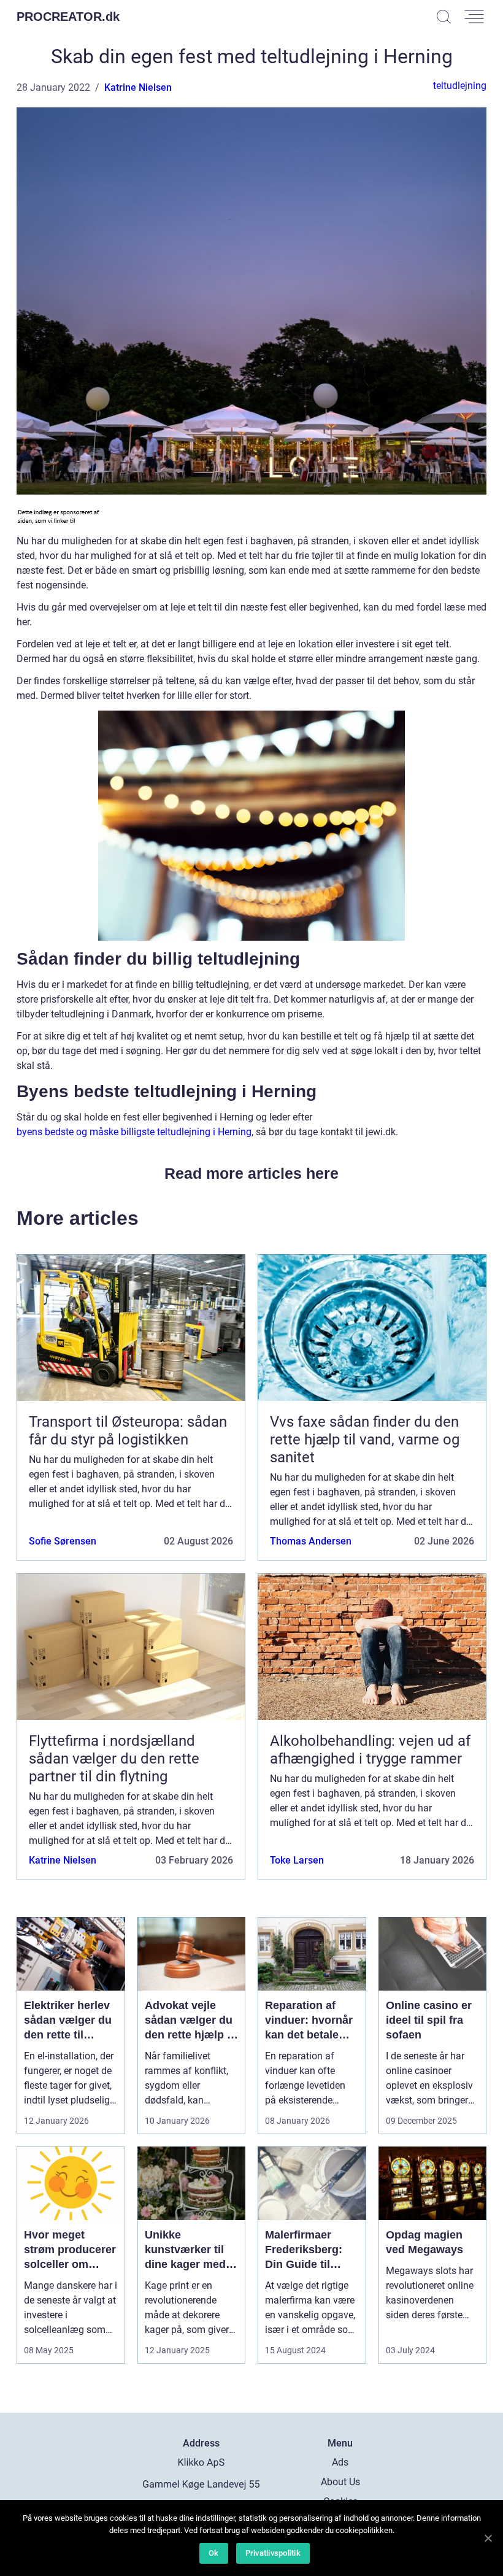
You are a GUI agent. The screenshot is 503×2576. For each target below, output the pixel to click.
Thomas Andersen (311, 1541)
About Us (340, 2482)
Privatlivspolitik (273, 2553)
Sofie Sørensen (63, 1541)
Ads (340, 2462)
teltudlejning (460, 86)
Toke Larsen (297, 1860)
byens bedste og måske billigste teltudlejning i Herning (134, 1132)
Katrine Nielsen (138, 87)
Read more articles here (251, 1173)
